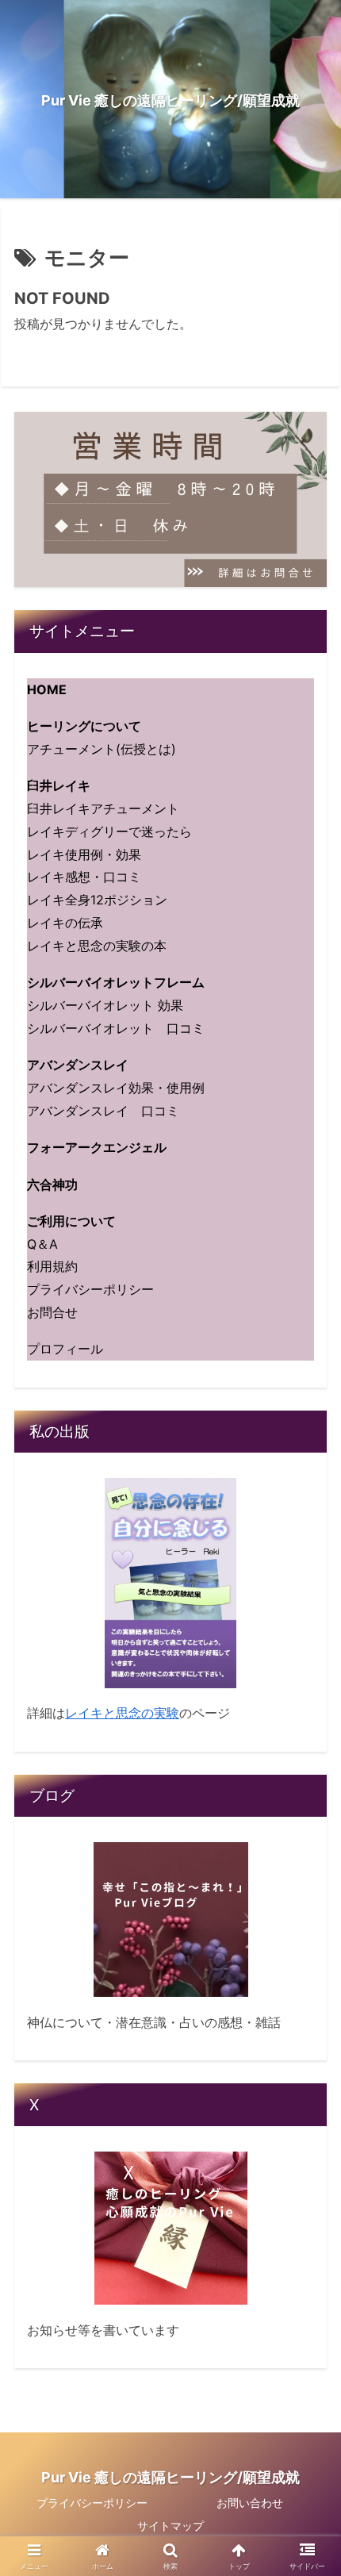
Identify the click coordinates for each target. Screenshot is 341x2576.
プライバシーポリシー (92, 2503)
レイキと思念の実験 (122, 1713)
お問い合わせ (250, 2503)
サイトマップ (170, 2526)
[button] (308, 2155)
